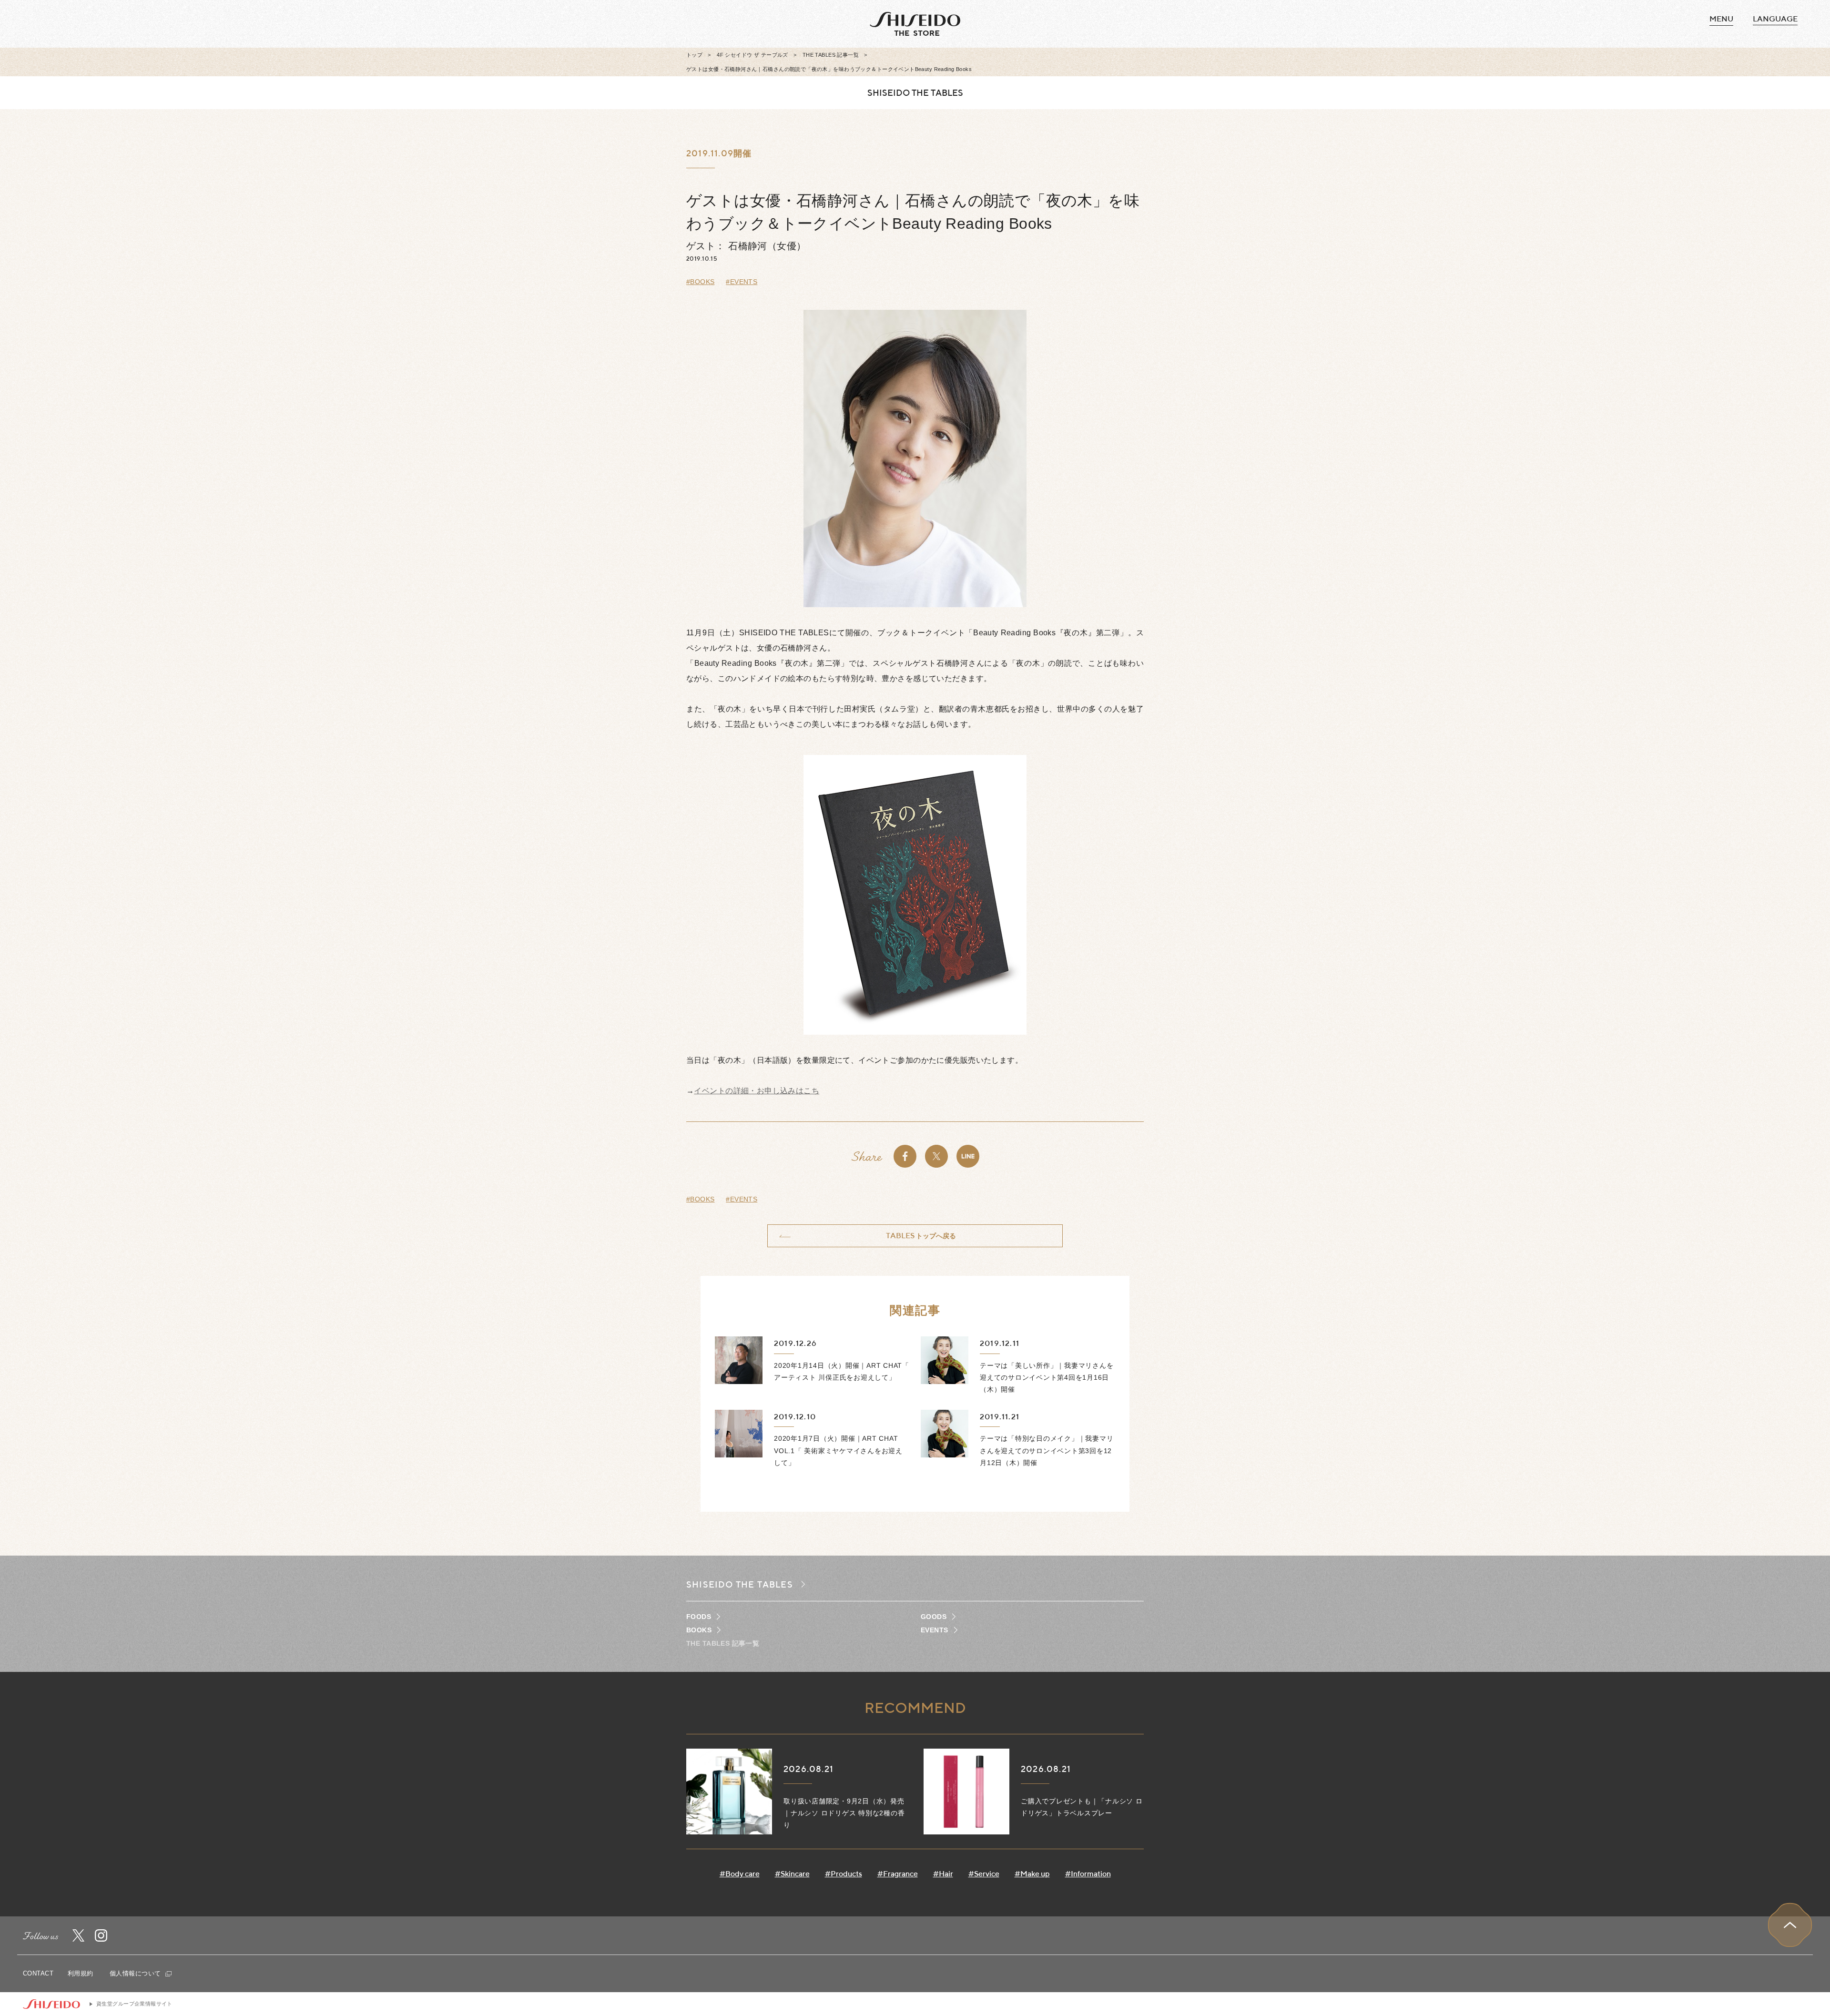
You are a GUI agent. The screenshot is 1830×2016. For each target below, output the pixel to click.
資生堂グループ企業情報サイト (134, 2004)
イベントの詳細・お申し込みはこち (757, 1091)
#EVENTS (742, 282)
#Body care (740, 1874)
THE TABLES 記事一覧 (831, 55)
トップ (694, 55)
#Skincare (792, 1874)
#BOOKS (701, 282)
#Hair (943, 1874)
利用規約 (81, 1973)
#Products (844, 1874)
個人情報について (136, 1973)
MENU (1721, 19)
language (1775, 19)
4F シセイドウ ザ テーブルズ (752, 55)
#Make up (1032, 1874)
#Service (984, 1874)
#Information (1088, 1874)
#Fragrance (898, 1874)
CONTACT (38, 1973)
